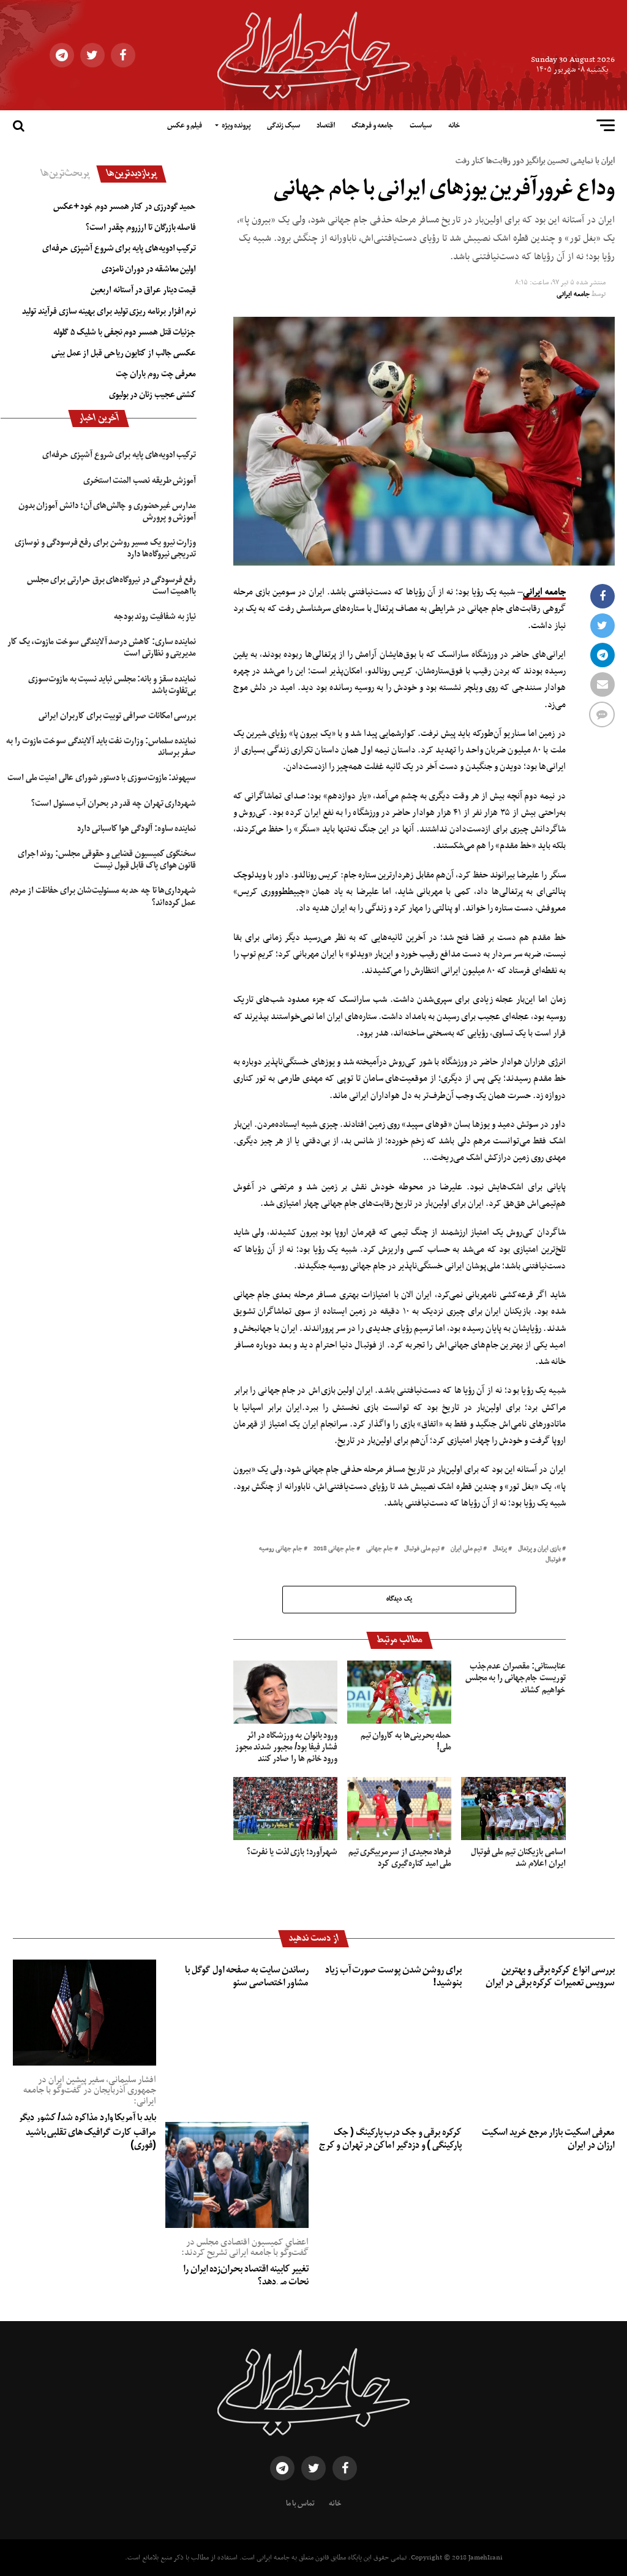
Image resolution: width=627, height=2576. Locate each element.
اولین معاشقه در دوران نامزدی (149, 269)
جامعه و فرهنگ (372, 126)
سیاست (421, 126)
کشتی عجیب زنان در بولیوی (153, 395)
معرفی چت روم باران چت (156, 374)
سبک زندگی (283, 126)
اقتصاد (326, 126)
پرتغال (500, 1549)
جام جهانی (380, 1549)
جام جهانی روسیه (281, 1549)
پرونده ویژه (236, 126)
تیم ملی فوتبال (422, 1549)
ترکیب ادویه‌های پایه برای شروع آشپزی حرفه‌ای (119, 248)
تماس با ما (300, 2504)
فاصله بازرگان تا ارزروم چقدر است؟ (141, 227)
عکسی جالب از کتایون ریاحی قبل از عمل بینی (124, 353)
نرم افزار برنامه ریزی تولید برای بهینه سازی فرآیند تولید (109, 311)
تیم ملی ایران (466, 1549)
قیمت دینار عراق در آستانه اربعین (143, 290)
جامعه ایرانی (573, 294)
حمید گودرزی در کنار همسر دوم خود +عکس (125, 206)
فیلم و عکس (185, 126)
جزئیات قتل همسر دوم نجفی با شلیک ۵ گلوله (125, 332)
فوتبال (553, 1560)
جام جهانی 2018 (334, 1549)
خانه (454, 126)
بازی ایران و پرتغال (539, 1549)
